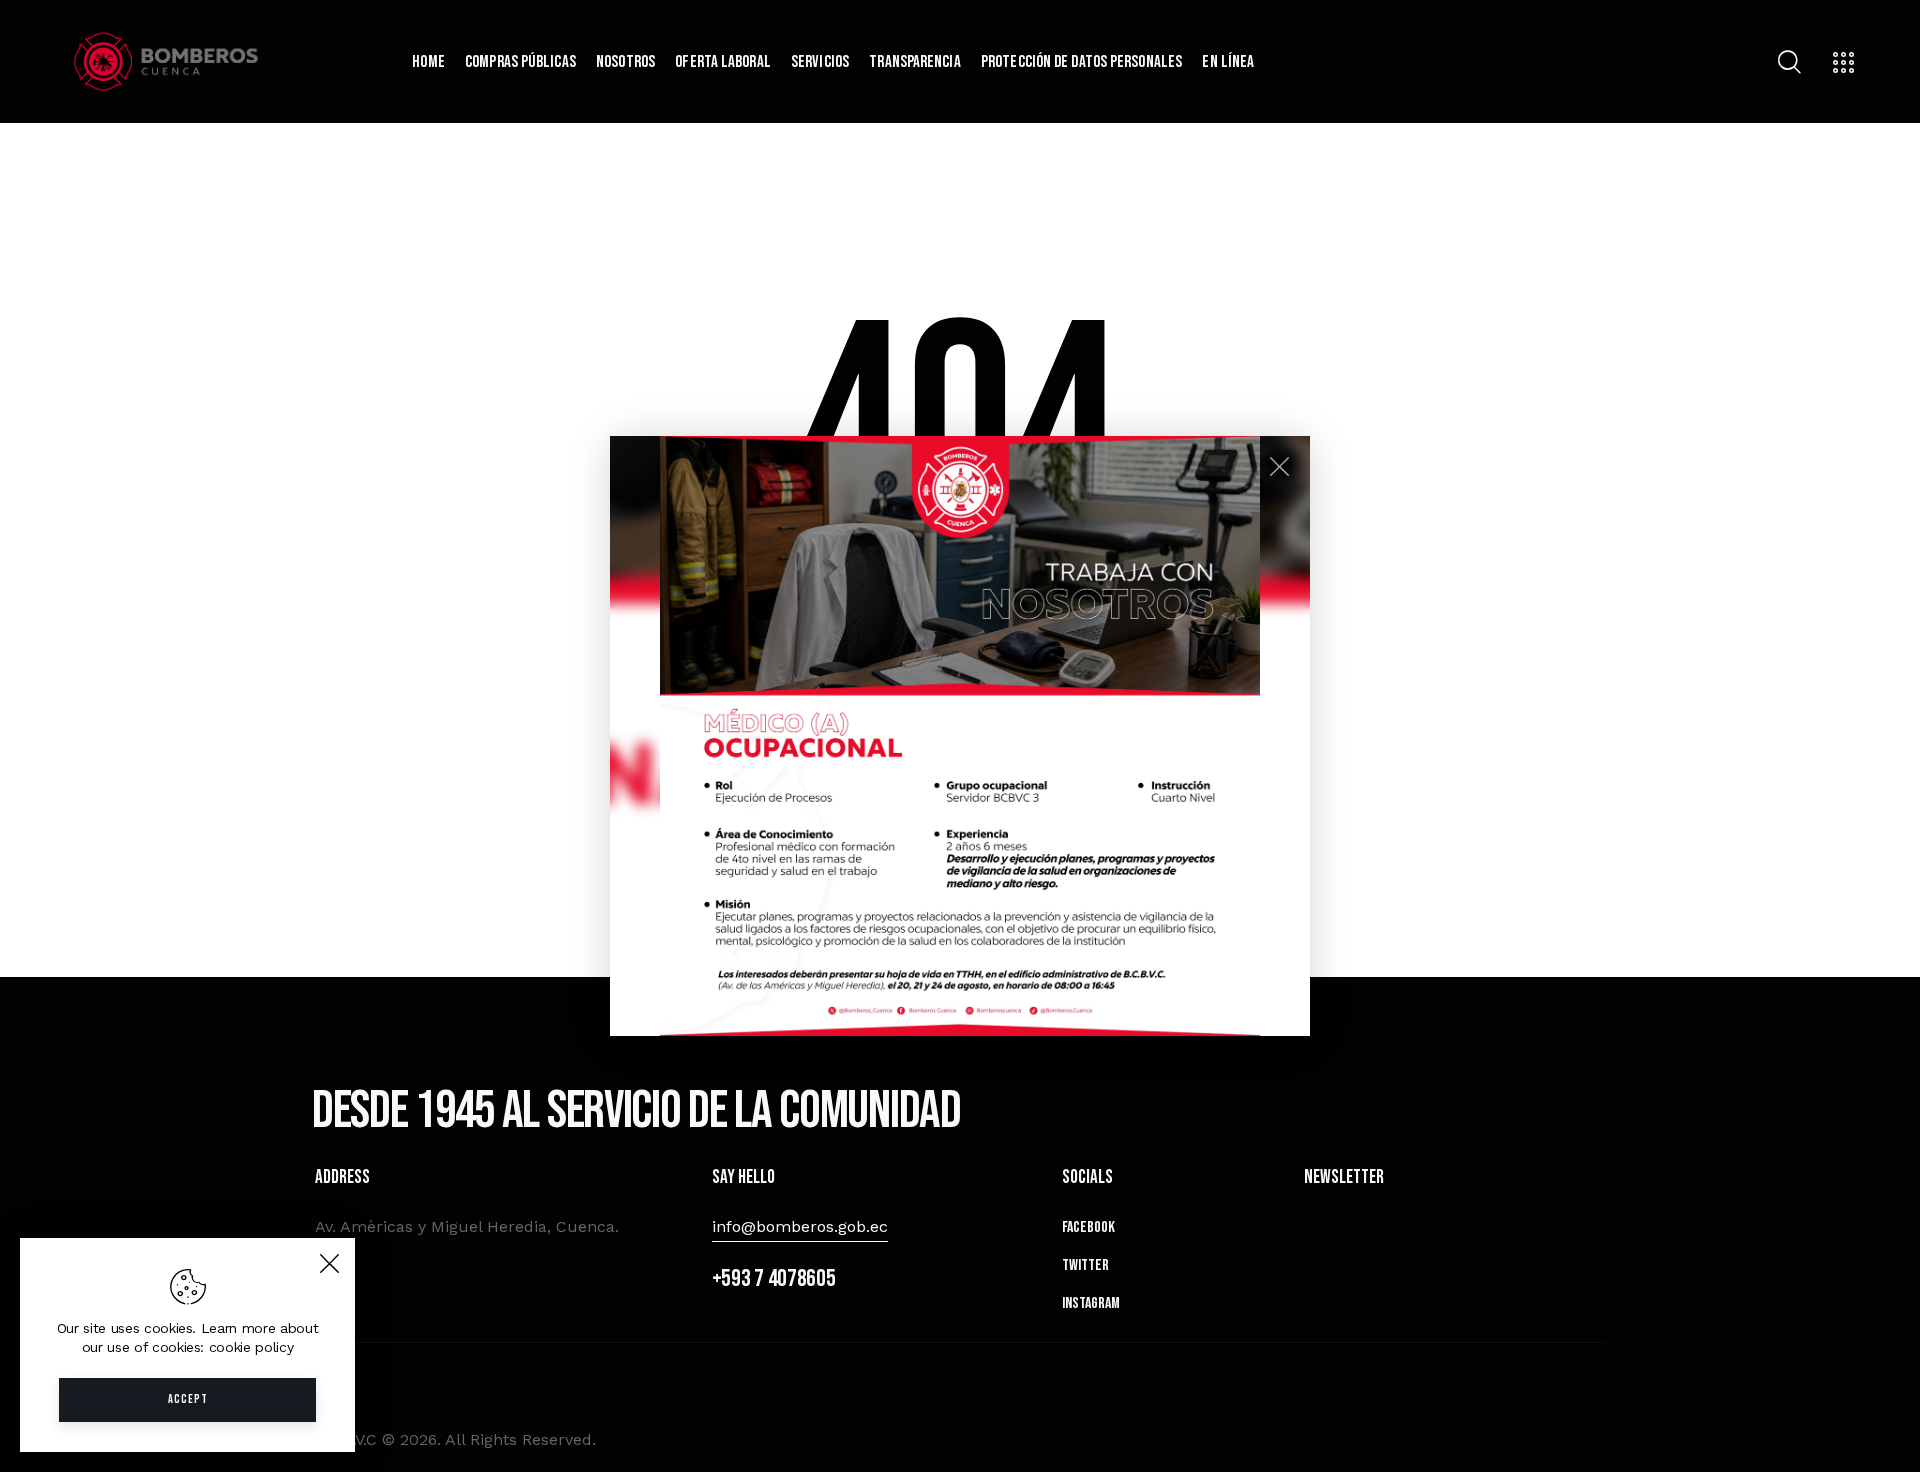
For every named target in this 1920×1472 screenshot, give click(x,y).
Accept (188, 1399)
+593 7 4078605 (774, 1278)
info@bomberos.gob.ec (800, 1226)
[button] (960, 736)
